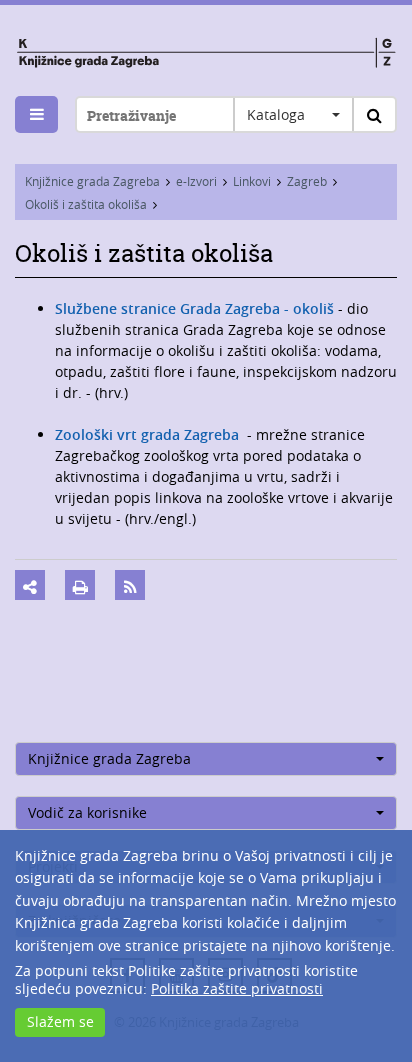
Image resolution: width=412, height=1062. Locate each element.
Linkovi (252, 181)
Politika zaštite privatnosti (237, 988)
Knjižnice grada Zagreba (92, 181)
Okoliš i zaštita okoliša (86, 204)
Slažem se (60, 1021)
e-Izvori (196, 181)
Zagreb (307, 181)
